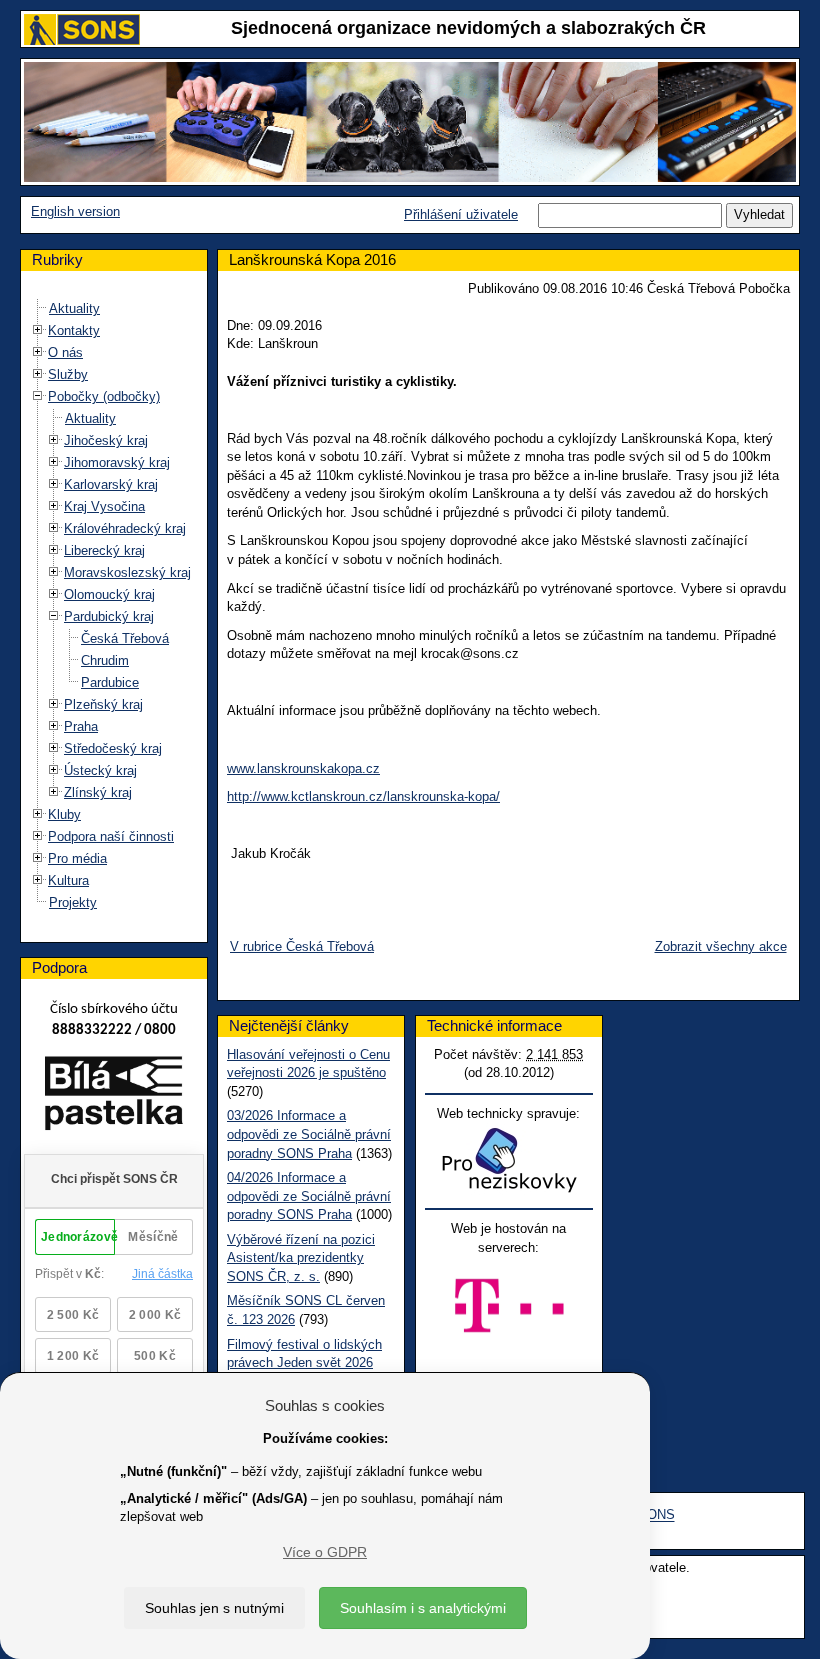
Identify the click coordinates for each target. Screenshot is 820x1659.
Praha (81, 726)
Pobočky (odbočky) (104, 396)
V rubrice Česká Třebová (302, 946)
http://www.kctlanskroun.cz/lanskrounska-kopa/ (363, 796)
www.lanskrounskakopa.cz (303, 768)
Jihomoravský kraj (117, 462)
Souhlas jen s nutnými (214, 1608)
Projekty (73, 902)
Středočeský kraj (113, 748)
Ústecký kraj (100, 770)
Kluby (64, 814)
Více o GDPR (325, 1552)
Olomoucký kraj (109, 594)
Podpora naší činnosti (111, 836)
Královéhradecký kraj (125, 528)
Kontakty (74, 330)
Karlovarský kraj (111, 484)
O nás (65, 352)
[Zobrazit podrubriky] (38, 330)
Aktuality (74, 308)
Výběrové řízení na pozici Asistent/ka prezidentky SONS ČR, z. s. (301, 1258)
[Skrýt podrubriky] (38, 396)
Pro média (77, 858)
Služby (68, 374)
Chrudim (105, 660)
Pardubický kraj (109, 616)
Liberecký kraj (104, 550)
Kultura (68, 880)
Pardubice (110, 682)
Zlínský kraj (98, 792)
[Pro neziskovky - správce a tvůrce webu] (509, 1159)
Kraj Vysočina (104, 506)
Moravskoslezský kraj (127, 572)
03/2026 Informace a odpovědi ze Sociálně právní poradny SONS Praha (309, 1134)
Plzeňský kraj (103, 704)
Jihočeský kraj (106, 440)
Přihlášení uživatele (461, 214)
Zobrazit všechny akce (721, 946)
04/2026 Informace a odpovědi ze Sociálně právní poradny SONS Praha (309, 1196)
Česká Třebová (125, 638)
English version (75, 211)
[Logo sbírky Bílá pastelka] (113, 1097)
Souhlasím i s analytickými (423, 1608)
